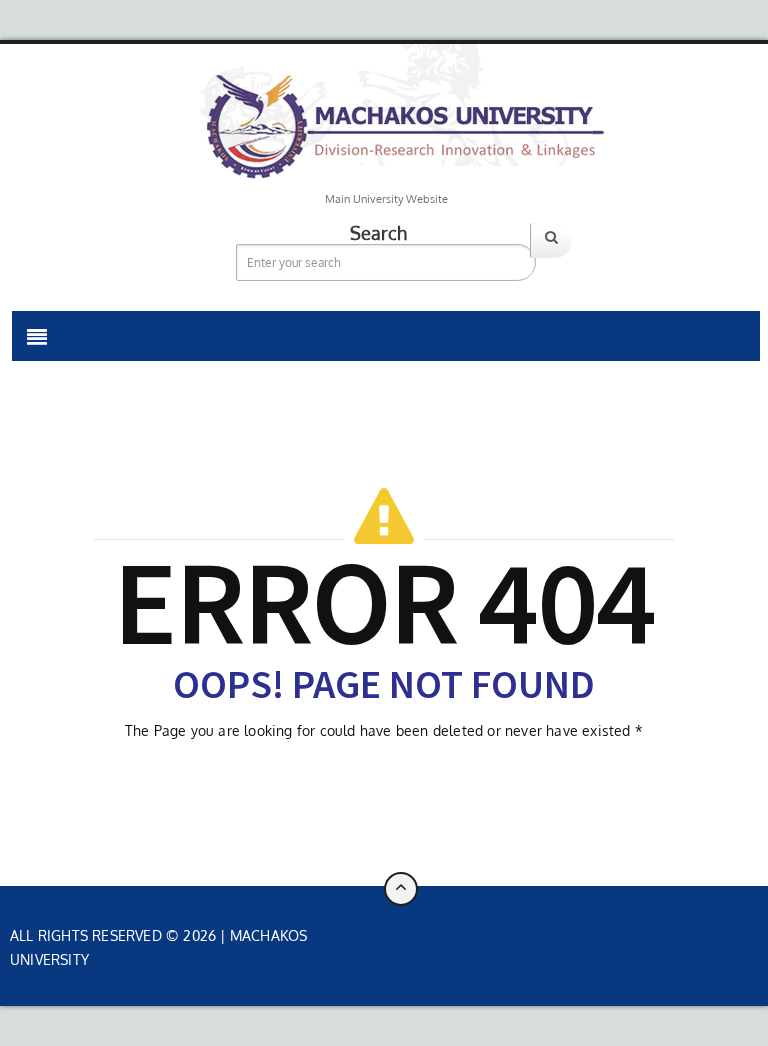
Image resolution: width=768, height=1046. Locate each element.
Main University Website (386, 199)
